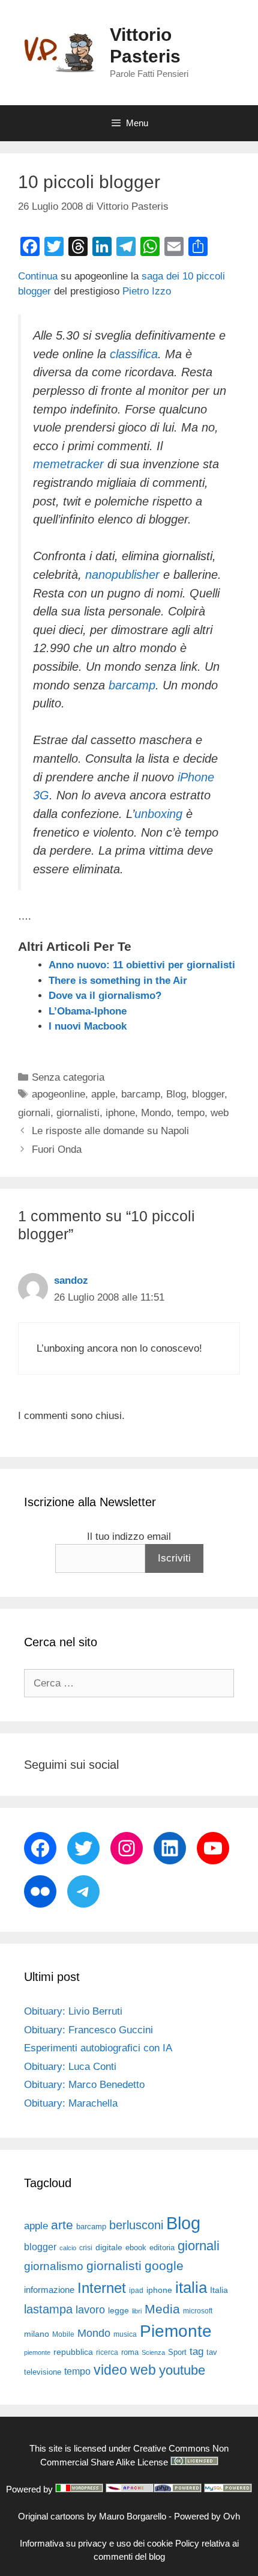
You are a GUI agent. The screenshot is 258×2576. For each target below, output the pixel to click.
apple (103, 1094)
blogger (208, 1094)
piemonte (37, 2352)
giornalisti (78, 1113)
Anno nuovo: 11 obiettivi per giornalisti (142, 965)
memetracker (68, 464)
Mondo (156, 1113)
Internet (102, 2288)
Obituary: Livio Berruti (73, 2011)
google (164, 2266)
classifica (134, 354)
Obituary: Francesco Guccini (88, 2030)
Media (162, 2309)
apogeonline (58, 1094)
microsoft (198, 2311)
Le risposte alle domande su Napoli (110, 1131)
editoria (162, 2248)
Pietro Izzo (147, 291)
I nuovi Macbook (88, 1026)
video (110, 2370)
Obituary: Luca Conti (70, 2067)
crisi (86, 2248)
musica (125, 2334)
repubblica (73, 2352)
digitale (109, 2248)
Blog (176, 1094)
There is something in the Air (118, 981)
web (220, 1113)
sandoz (71, 1280)
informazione (49, 2290)
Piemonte (176, 2331)
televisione (43, 2372)
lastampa (48, 2309)
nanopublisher (122, 575)
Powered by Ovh (207, 2516)
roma (130, 2352)
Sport (177, 2352)
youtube (182, 2370)
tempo (191, 1113)
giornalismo (54, 2266)
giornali (34, 1113)
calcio (68, 2248)
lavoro (90, 2310)
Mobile (63, 2334)
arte (62, 2225)
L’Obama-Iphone (88, 1011)
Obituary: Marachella (71, 2103)
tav (212, 2352)
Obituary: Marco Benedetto (84, 2085)
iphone (120, 1113)
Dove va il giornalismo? (105, 996)
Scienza (153, 2352)
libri (137, 2311)
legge (118, 2310)
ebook (136, 2248)
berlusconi (136, 2225)
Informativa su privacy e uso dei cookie (96, 2543)
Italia (219, 2290)
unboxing (158, 814)
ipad (136, 2291)
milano (37, 2334)
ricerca (107, 2352)
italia (191, 2288)
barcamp (132, 685)
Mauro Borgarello (133, 2516)
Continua (39, 276)
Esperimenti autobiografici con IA (98, 2048)
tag (196, 2351)
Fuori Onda (57, 1149)
